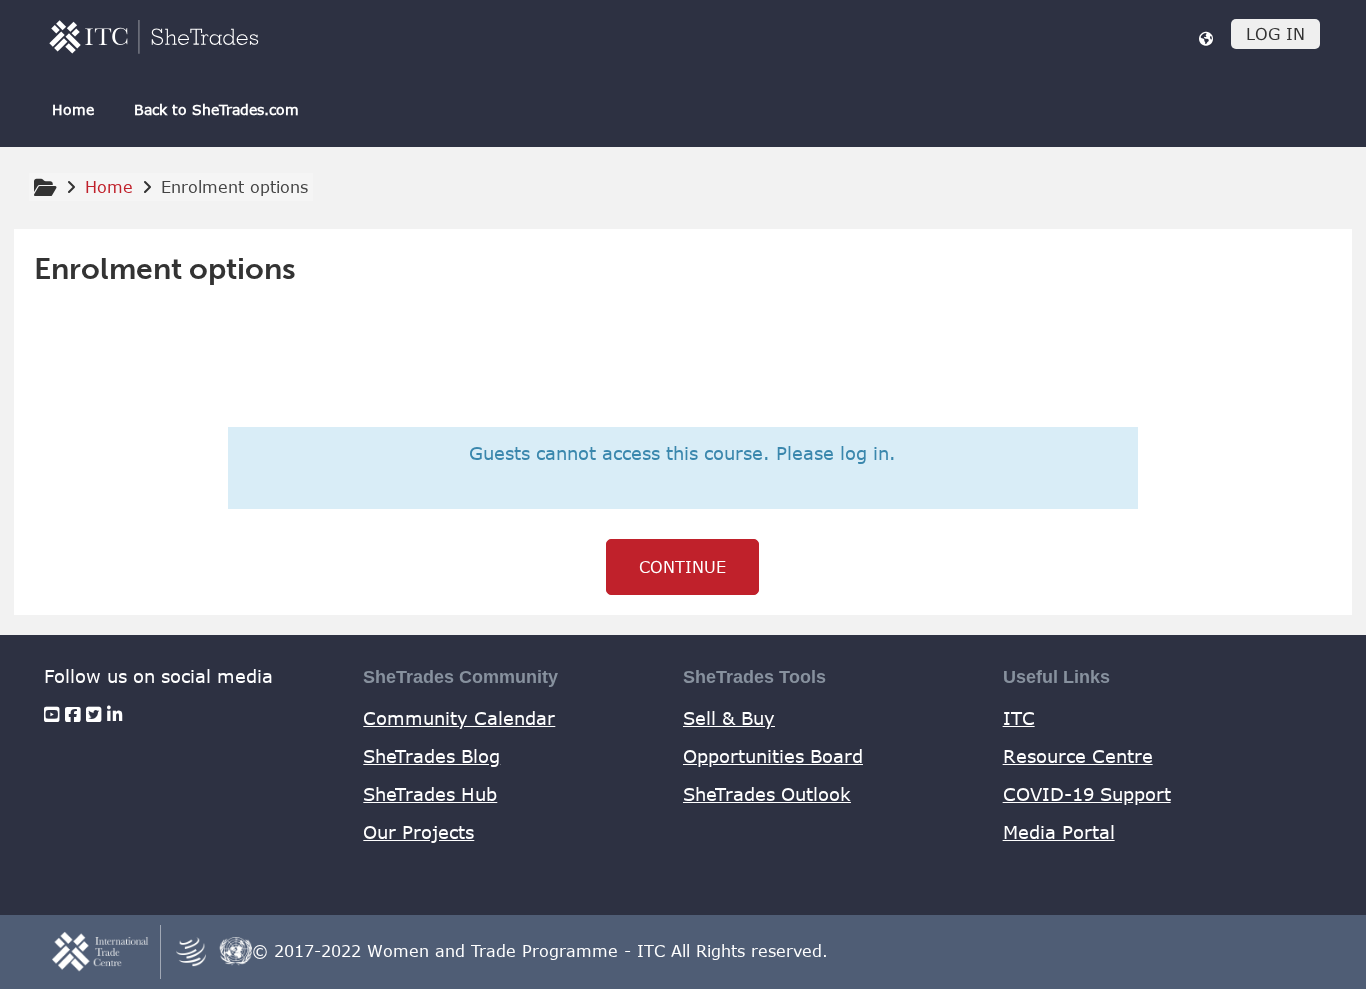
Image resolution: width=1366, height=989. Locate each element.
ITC (1019, 718)
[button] (1206, 38)
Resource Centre (1078, 756)
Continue (682, 567)
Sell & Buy (729, 718)
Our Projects (418, 832)
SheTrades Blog (431, 756)
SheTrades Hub (430, 794)
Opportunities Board (773, 756)
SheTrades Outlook (767, 794)
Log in (1275, 34)
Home (73, 109)
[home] (154, 36)
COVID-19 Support (1087, 794)
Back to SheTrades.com (216, 109)
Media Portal (1059, 832)
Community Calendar (459, 718)
